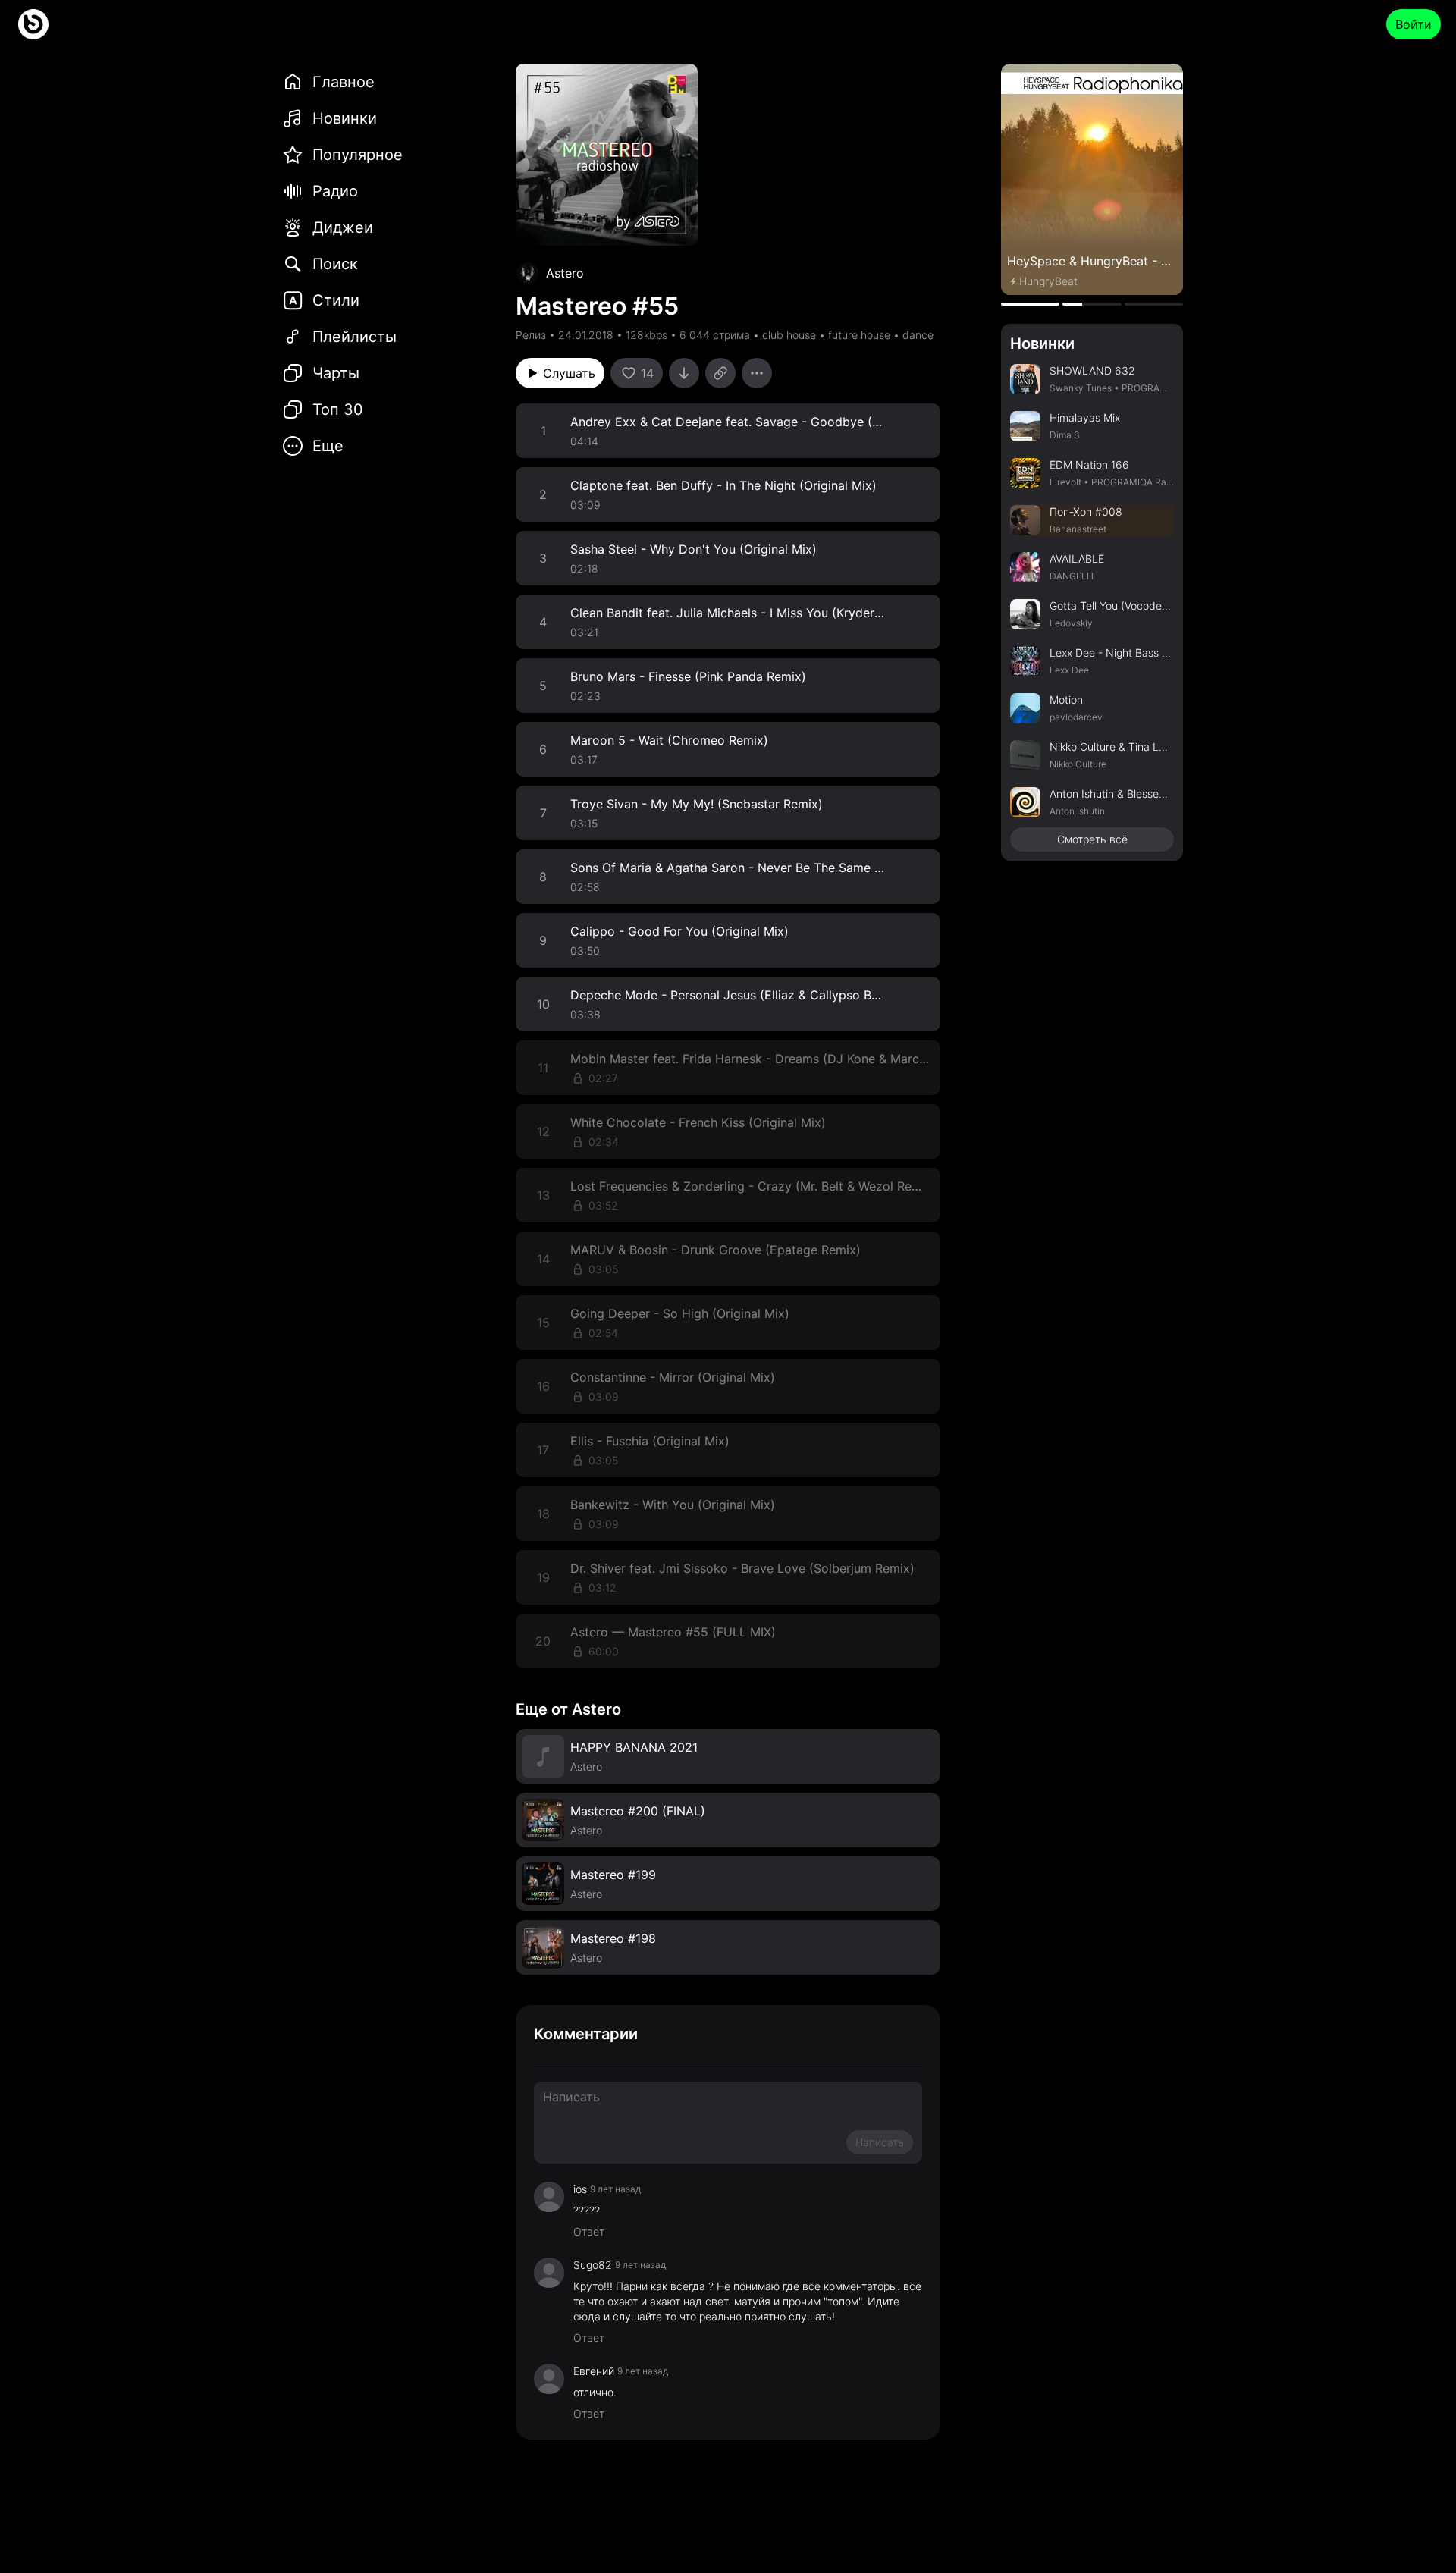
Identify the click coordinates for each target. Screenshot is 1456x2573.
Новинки (1042, 344)
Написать (880, 2142)
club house (789, 335)
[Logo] (33, 24)
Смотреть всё (1092, 839)
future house (859, 335)
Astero (565, 273)
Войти (1414, 24)
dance (918, 335)
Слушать (569, 373)
